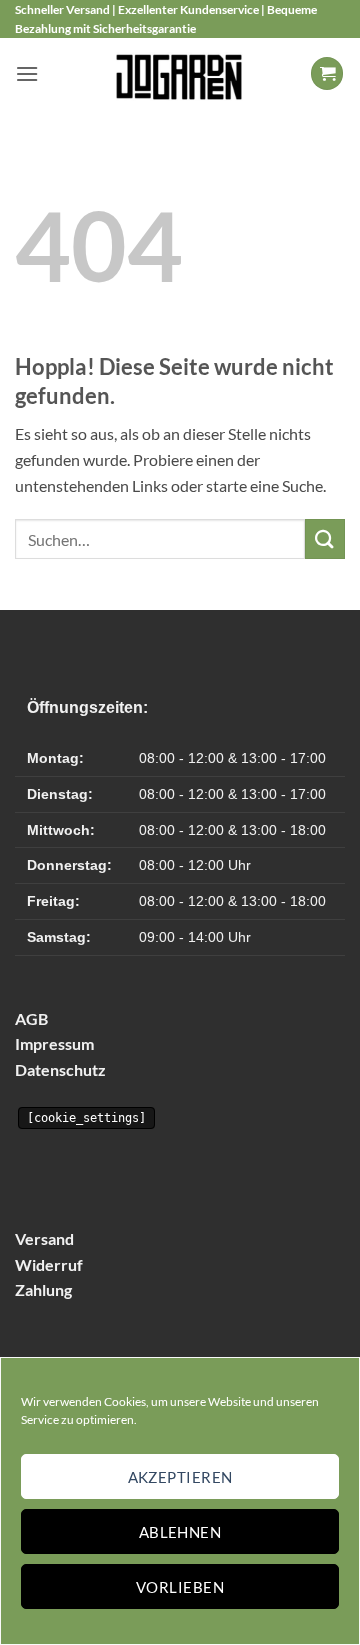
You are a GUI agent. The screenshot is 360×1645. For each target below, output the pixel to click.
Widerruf (49, 1264)
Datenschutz (60, 1069)
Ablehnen (180, 1532)
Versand (44, 1238)
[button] (27, 73)
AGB (31, 1018)
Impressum (54, 1043)
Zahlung (43, 1289)
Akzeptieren (180, 1477)
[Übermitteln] (325, 538)
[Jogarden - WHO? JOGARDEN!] (180, 73)
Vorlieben (180, 1587)
